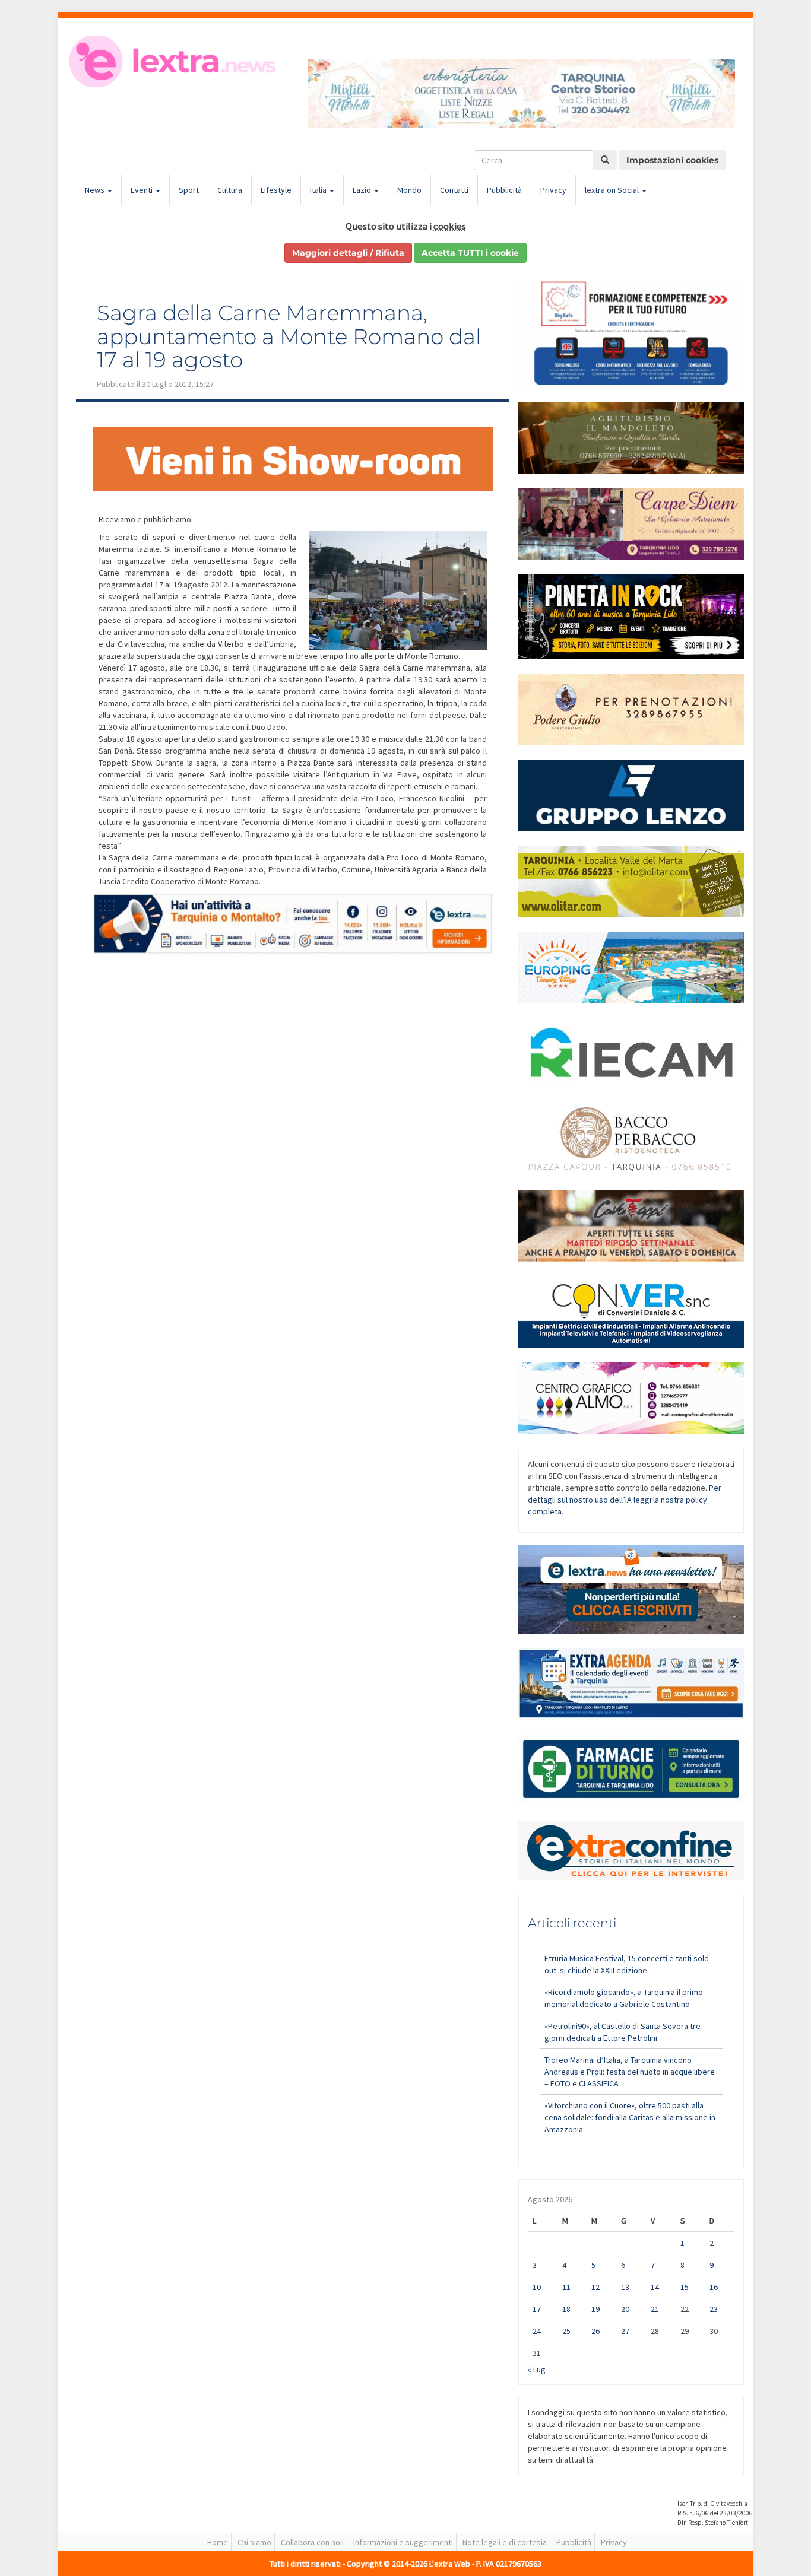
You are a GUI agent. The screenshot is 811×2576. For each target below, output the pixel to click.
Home (218, 2542)
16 (714, 2287)
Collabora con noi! (312, 2542)
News (96, 190)
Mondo (409, 190)
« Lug (537, 2369)
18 (566, 2309)
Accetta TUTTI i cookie (470, 253)
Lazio (363, 190)
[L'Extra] (174, 61)
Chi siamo (254, 2542)
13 (625, 2287)
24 (537, 2331)
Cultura (230, 190)
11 (566, 2287)
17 (537, 2309)
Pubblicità (504, 190)
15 (685, 2287)
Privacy (553, 190)
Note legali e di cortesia (505, 2542)
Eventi (142, 190)
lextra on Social (613, 190)
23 (714, 2309)
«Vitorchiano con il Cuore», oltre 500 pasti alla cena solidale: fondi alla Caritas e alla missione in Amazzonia (630, 2117)
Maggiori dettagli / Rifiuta (348, 253)
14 (655, 2287)
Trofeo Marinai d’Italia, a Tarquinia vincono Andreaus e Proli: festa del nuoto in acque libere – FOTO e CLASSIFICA (630, 2072)
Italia (319, 190)
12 (595, 2287)
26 (595, 2331)
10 (537, 2287)
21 (655, 2309)
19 (595, 2309)
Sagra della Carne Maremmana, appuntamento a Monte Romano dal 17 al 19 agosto (289, 336)
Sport (189, 190)
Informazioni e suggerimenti (403, 2542)
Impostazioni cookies (672, 160)
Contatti (454, 190)
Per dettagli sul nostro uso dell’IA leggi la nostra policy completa (625, 1500)
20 (625, 2309)
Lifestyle (276, 190)
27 (625, 2331)
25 (566, 2331)
